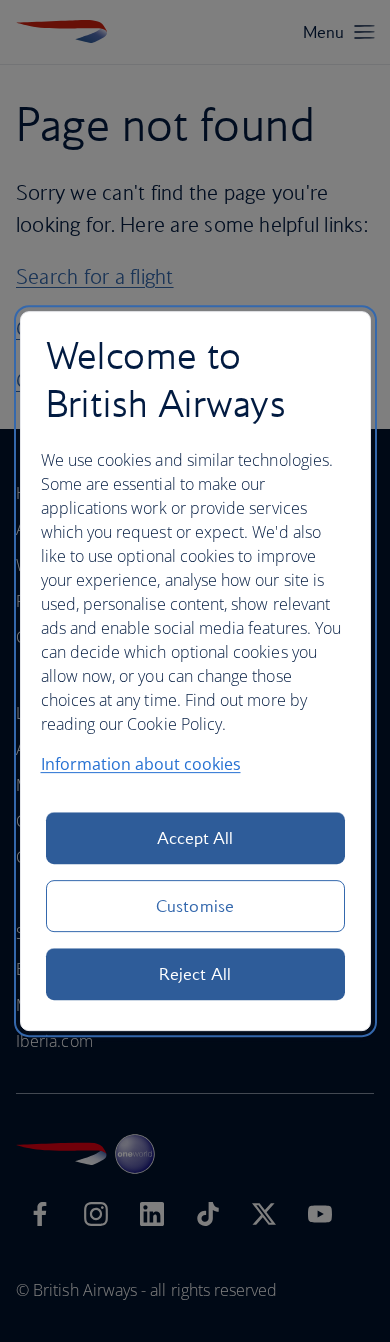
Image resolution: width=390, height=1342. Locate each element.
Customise (195, 906)
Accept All (195, 838)
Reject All (195, 974)
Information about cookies (141, 764)
